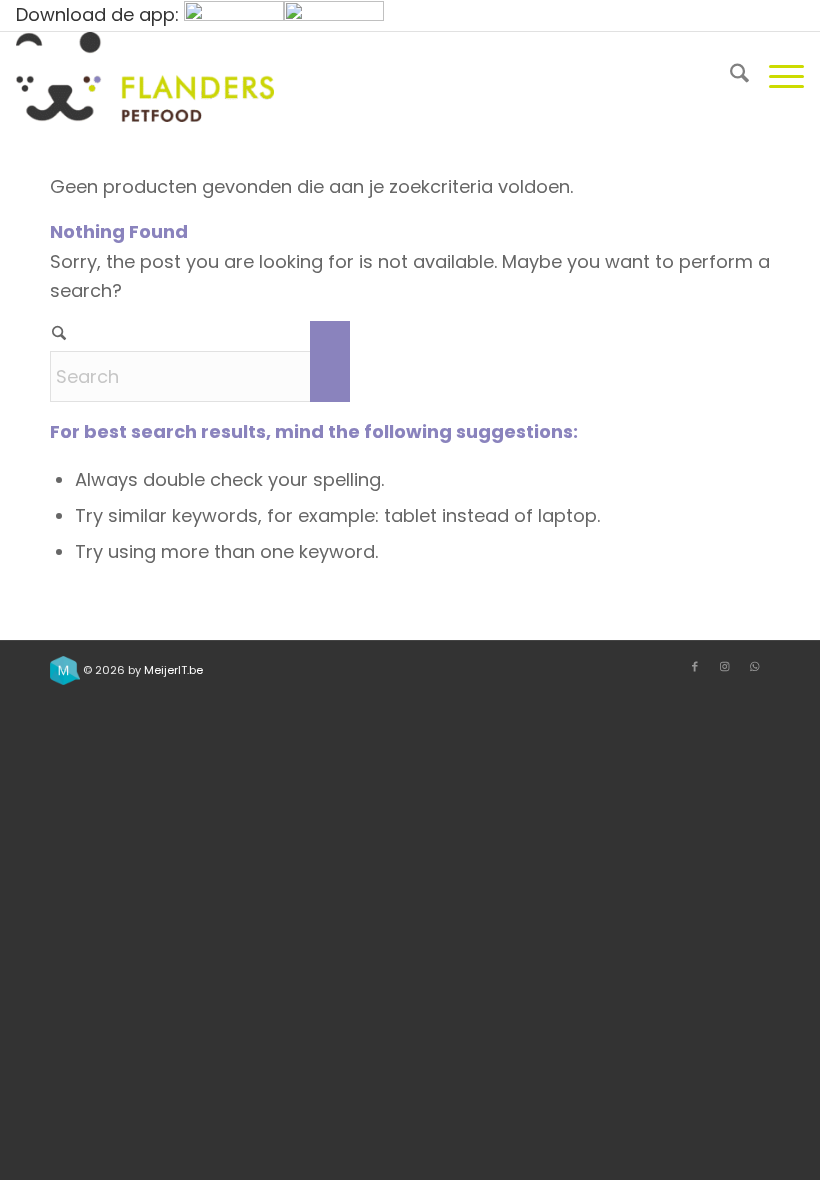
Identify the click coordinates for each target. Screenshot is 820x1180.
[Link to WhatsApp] (755, 666)
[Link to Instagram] (725, 666)
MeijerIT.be (173, 670)
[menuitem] (729, 77)
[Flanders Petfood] (144, 77)
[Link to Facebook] (695, 666)
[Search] (729, 77)
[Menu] (776, 77)
